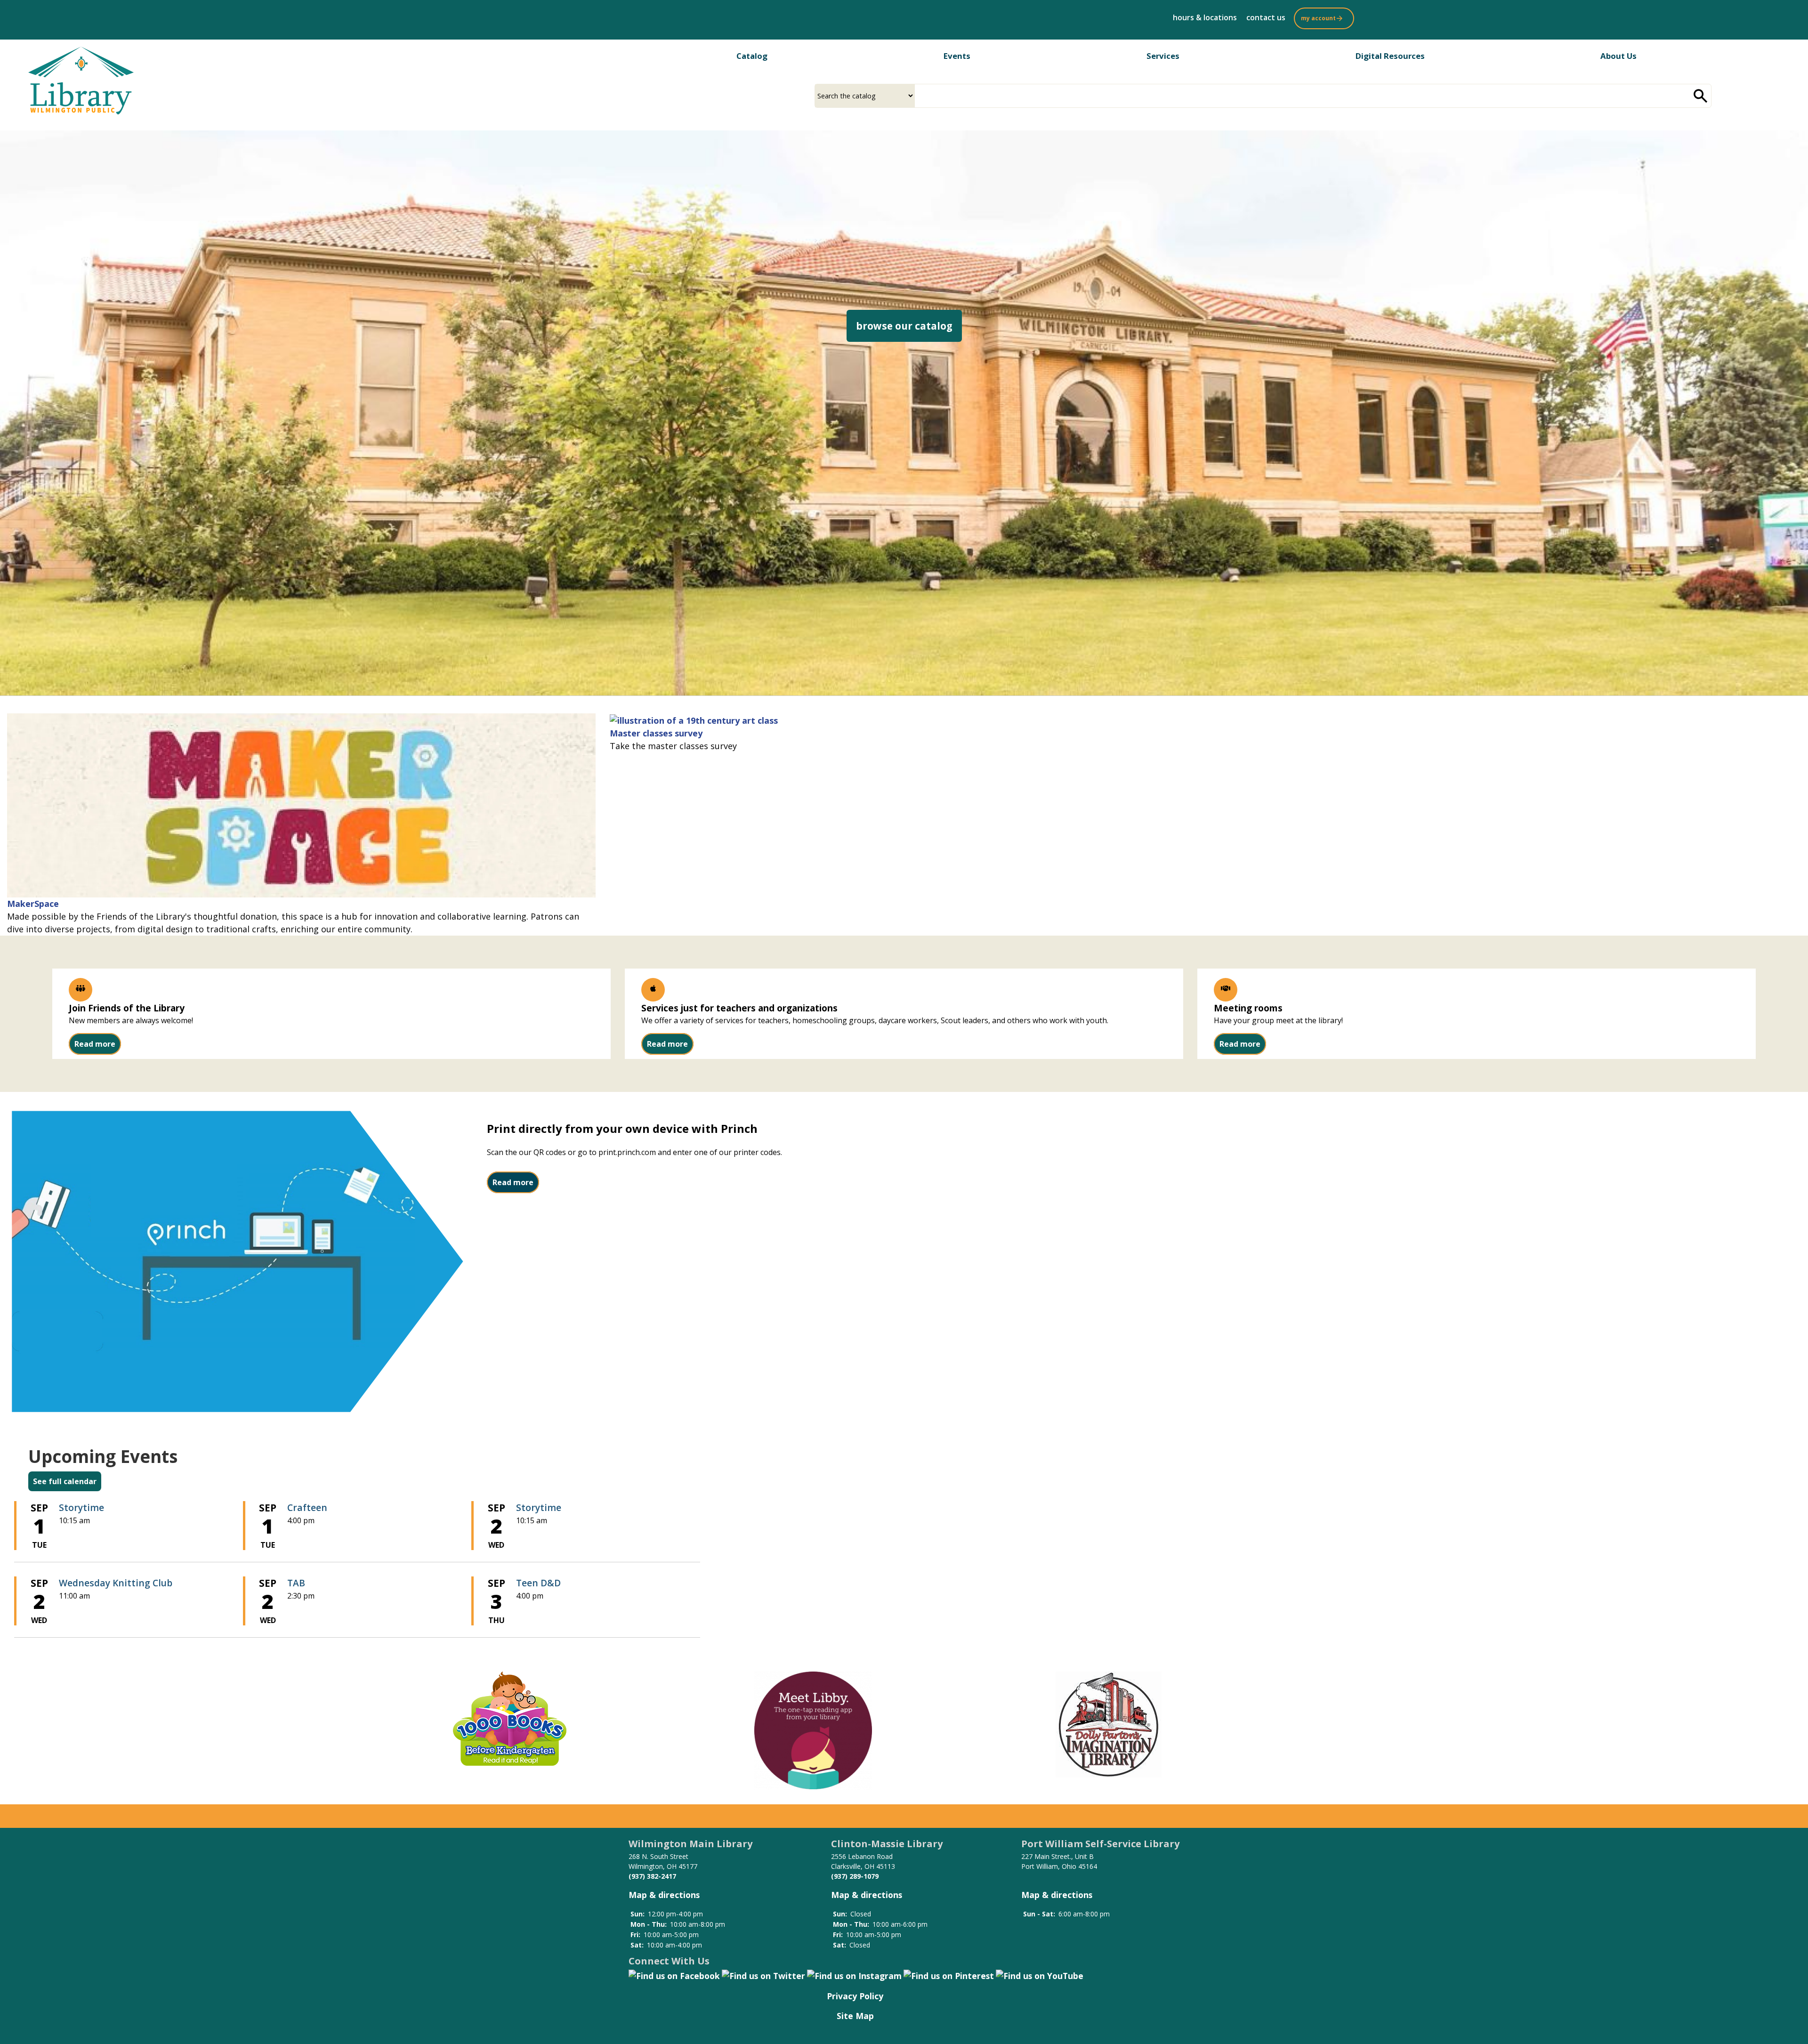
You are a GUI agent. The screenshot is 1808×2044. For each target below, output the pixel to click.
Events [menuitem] (957, 56)
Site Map (855, 2016)
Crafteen (307, 1507)
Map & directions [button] (664, 1895)
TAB (296, 1583)
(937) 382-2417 (652, 1876)
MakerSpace (33, 904)
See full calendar (65, 1481)
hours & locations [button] (1205, 17)
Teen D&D (538, 1583)
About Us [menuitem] (1618, 56)
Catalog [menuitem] (752, 56)
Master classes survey (656, 733)
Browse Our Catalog (909, 326)
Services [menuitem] (1163, 56)
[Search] (1701, 96)
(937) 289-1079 (855, 1876)
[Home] (81, 81)
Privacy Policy (855, 1996)
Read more (95, 1044)
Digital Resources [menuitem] (1390, 56)
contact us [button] (1266, 17)
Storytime (81, 1507)
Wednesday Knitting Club (116, 1583)
